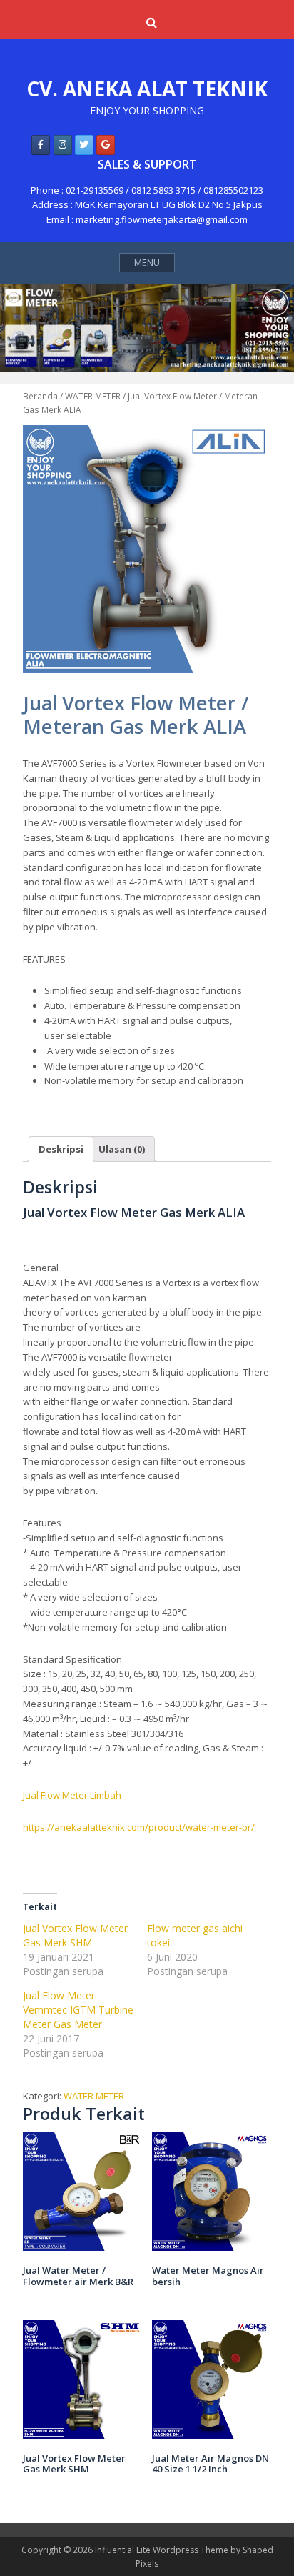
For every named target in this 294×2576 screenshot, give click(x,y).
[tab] (61, 1149)
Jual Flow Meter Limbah (72, 1795)
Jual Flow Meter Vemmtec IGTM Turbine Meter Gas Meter (78, 2010)
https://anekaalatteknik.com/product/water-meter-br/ (139, 1827)
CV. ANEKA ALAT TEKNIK (147, 89)
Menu (147, 262)
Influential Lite (123, 2550)
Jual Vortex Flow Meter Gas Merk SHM (75, 1935)
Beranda (40, 396)
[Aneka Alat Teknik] (41, 145)
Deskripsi (61, 1149)
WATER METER (93, 396)
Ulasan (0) (122, 1149)
